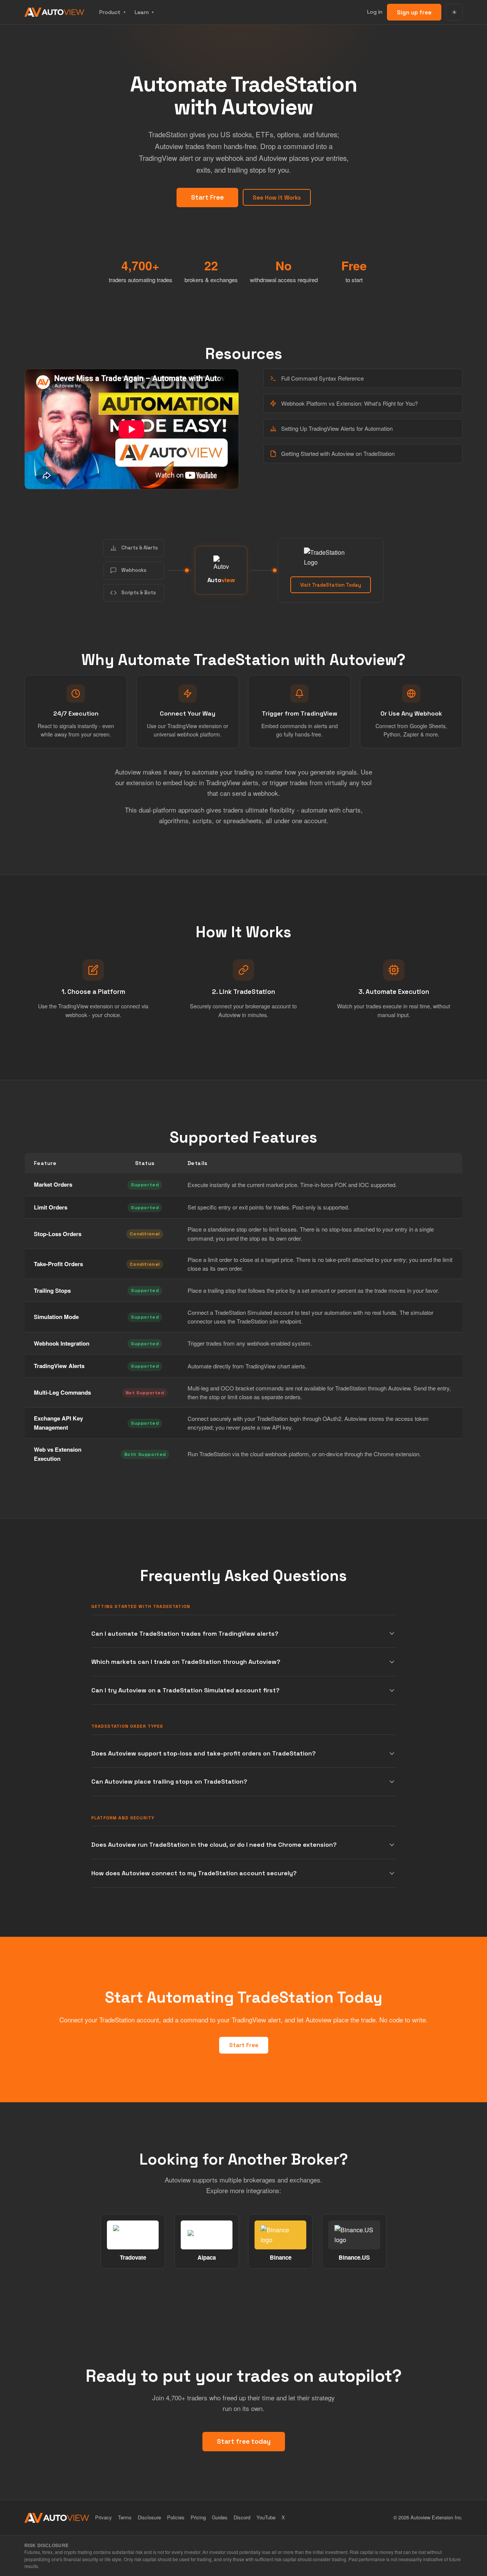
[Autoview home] (54, 12)
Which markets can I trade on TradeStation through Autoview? (186, 1662)
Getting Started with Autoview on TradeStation (338, 453)
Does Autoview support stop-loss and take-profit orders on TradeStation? (204, 1753)
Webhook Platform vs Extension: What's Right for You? (349, 403)
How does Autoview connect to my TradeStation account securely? (194, 1873)
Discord (242, 2517)
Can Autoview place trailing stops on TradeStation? (169, 1782)
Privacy (103, 2517)
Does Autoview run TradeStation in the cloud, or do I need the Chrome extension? (214, 1845)
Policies (176, 2517)
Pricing (198, 2517)
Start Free (207, 197)
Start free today (244, 2441)
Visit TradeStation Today (331, 585)
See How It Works (277, 198)
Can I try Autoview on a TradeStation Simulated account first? (185, 1690)
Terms (125, 2517)
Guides (220, 2517)
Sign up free (414, 12)
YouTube (266, 2517)
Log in (375, 12)
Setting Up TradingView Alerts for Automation (337, 428)
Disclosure (149, 2517)
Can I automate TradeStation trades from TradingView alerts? (185, 1634)
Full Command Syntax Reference (322, 378)
